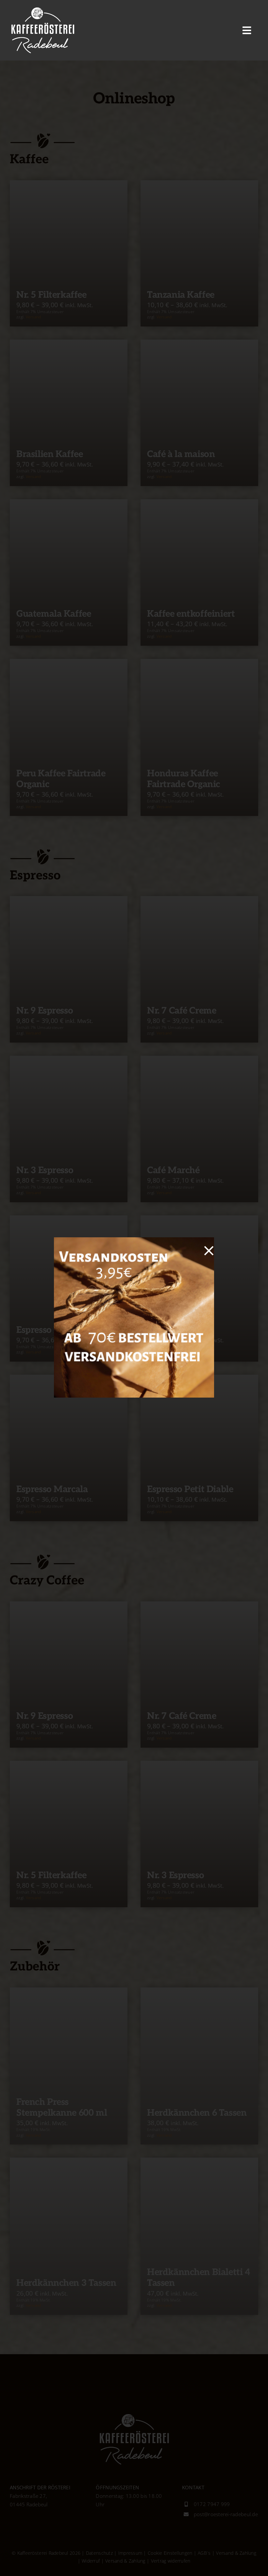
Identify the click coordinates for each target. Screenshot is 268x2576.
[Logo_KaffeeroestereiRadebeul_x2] (42, 9)
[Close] (209, 1251)
